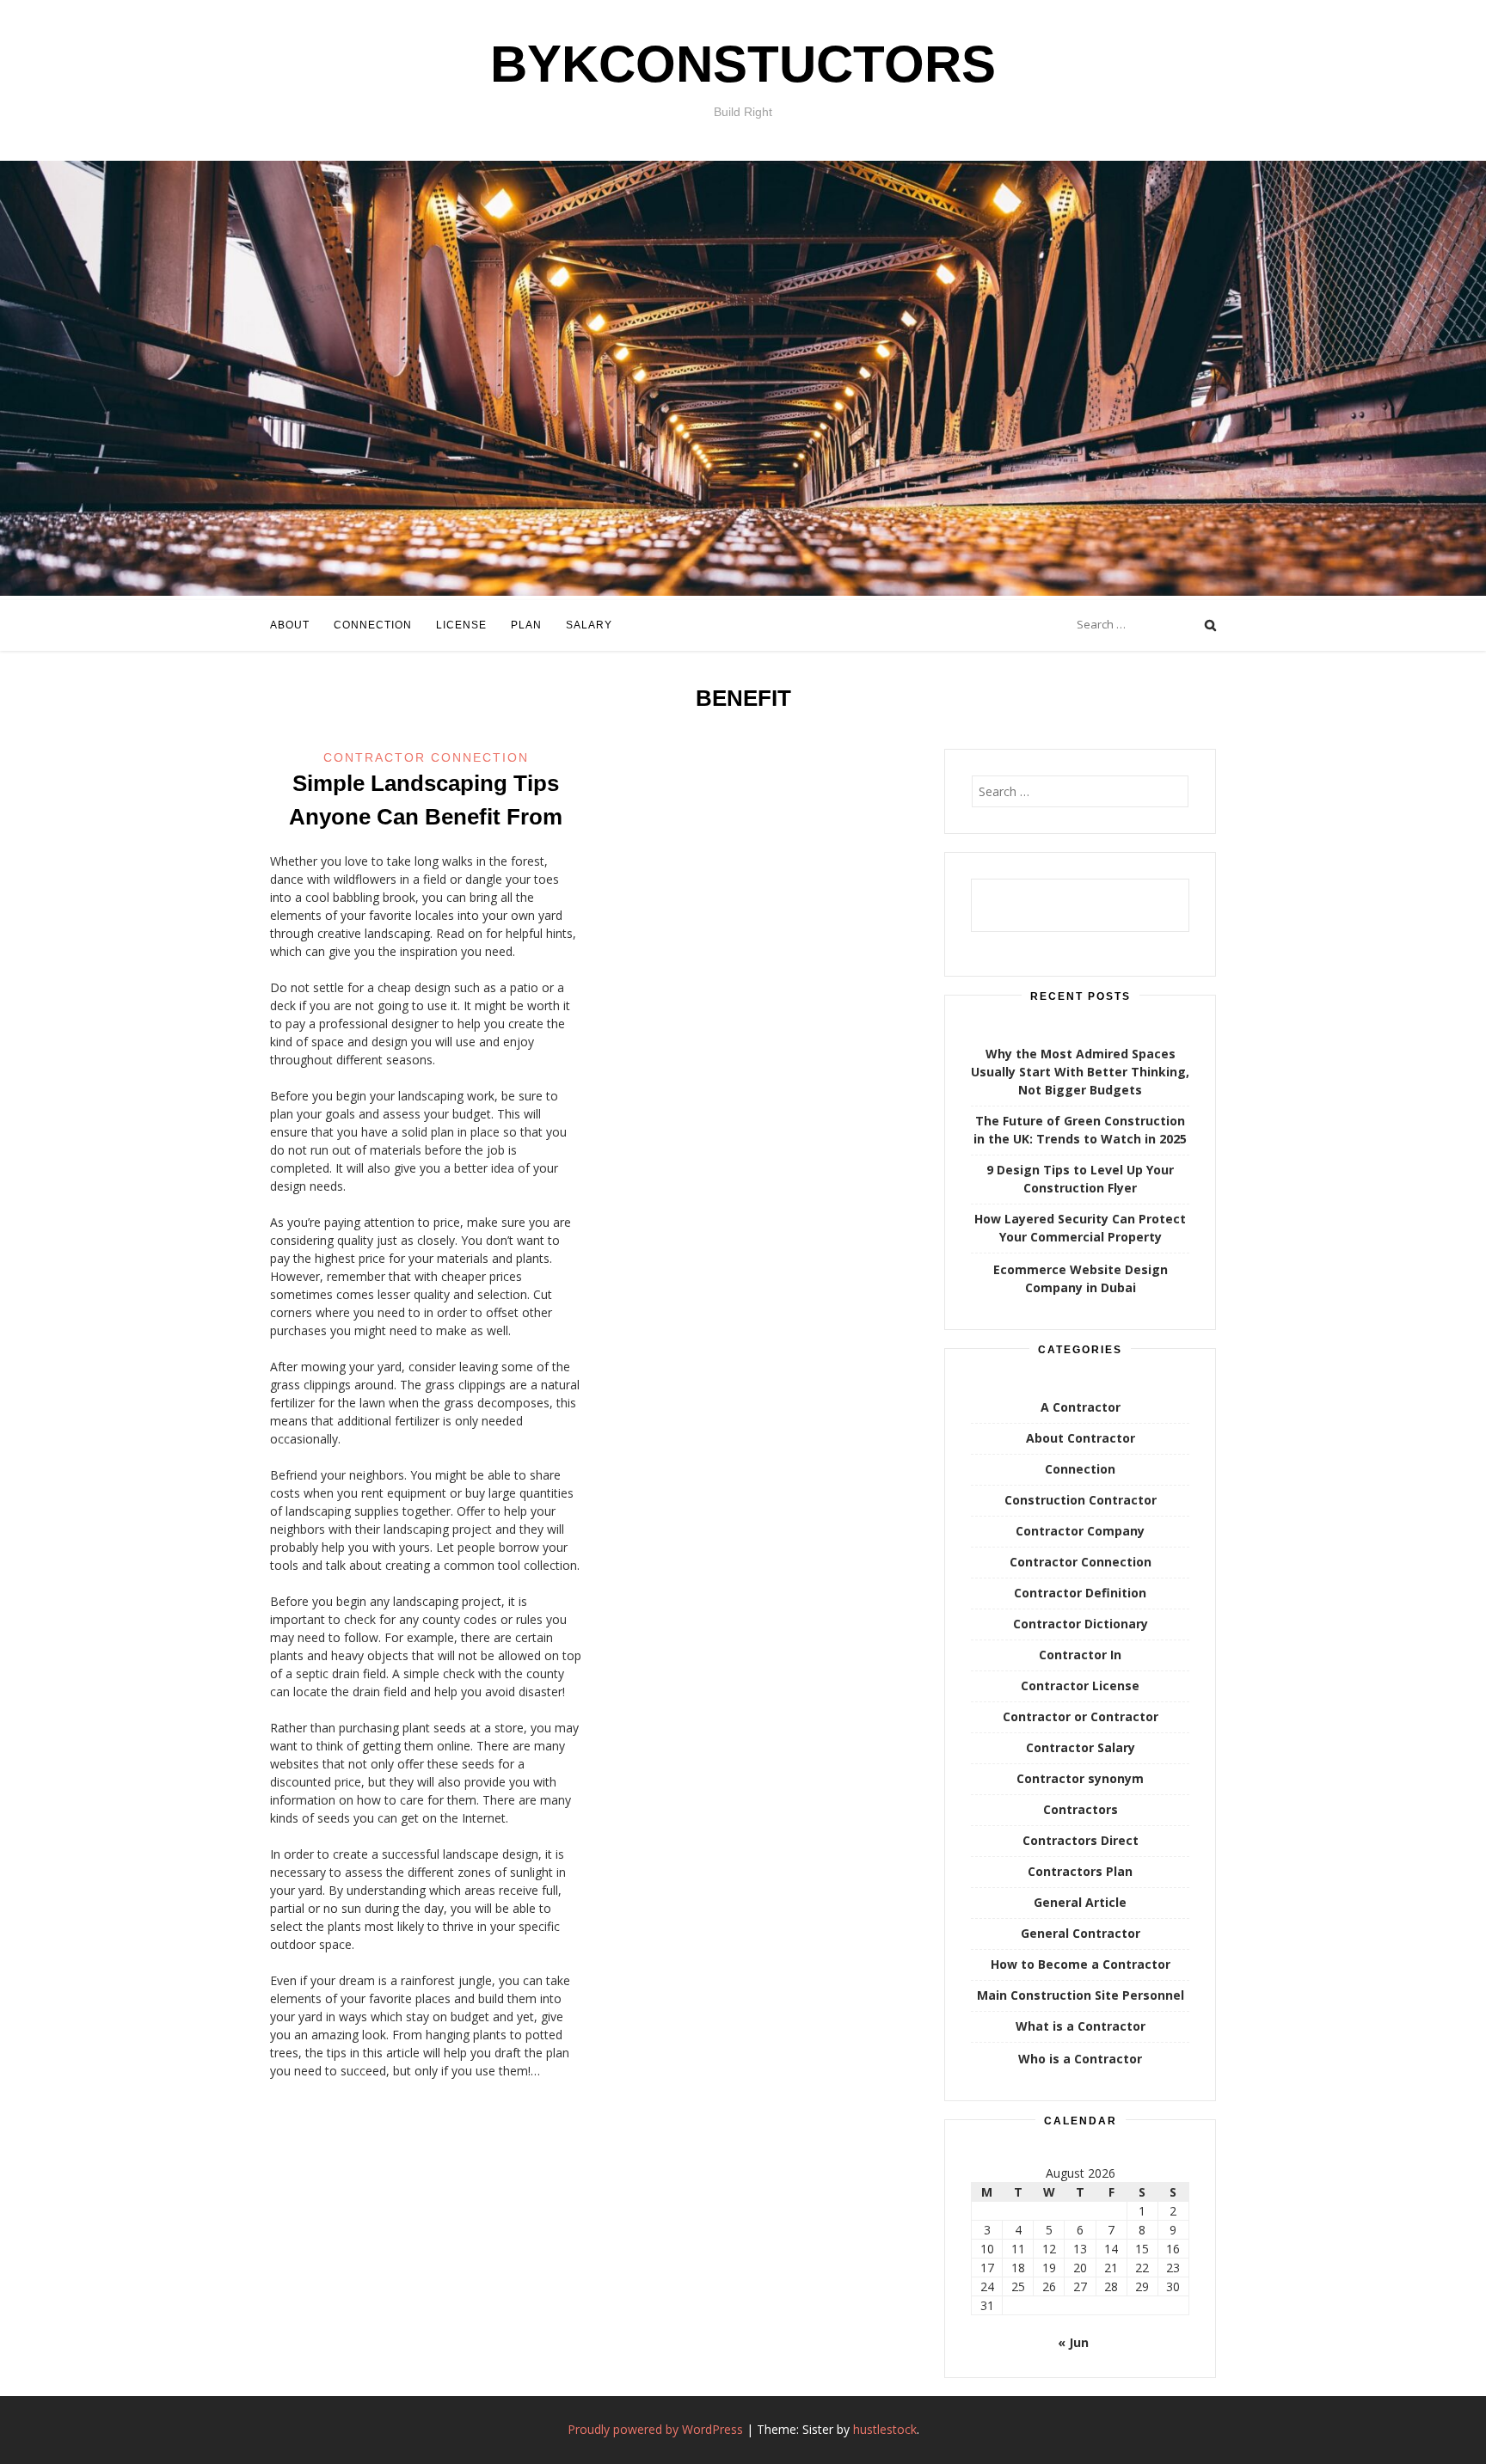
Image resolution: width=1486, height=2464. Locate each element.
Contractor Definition (1080, 1593)
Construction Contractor (1081, 1500)
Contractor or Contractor (1081, 1716)
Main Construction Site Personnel (1081, 1995)
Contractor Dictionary (1081, 1624)
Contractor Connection (426, 757)
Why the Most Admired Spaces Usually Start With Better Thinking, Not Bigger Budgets (1080, 1072)
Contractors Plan (1080, 1871)
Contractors (1081, 1809)
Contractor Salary (1081, 1747)
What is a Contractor (1081, 2026)
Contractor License (1080, 1686)
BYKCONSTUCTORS (743, 64)
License (461, 625)
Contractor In (1080, 1655)
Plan (526, 625)
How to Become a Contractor (1081, 1964)
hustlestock (885, 2429)
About (290, 625)
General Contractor (1081, 1933)
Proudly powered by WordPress (655, 2429)
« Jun (1073, 2342)
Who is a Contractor (1080, 2059)
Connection (373, 625)
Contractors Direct (1081, 1840)
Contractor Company (1080, 1531)
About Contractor (1081, 1438)
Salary (589, 625)
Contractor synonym (1080, 1778)
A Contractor (1081, 1407)
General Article (1080, 1902)
